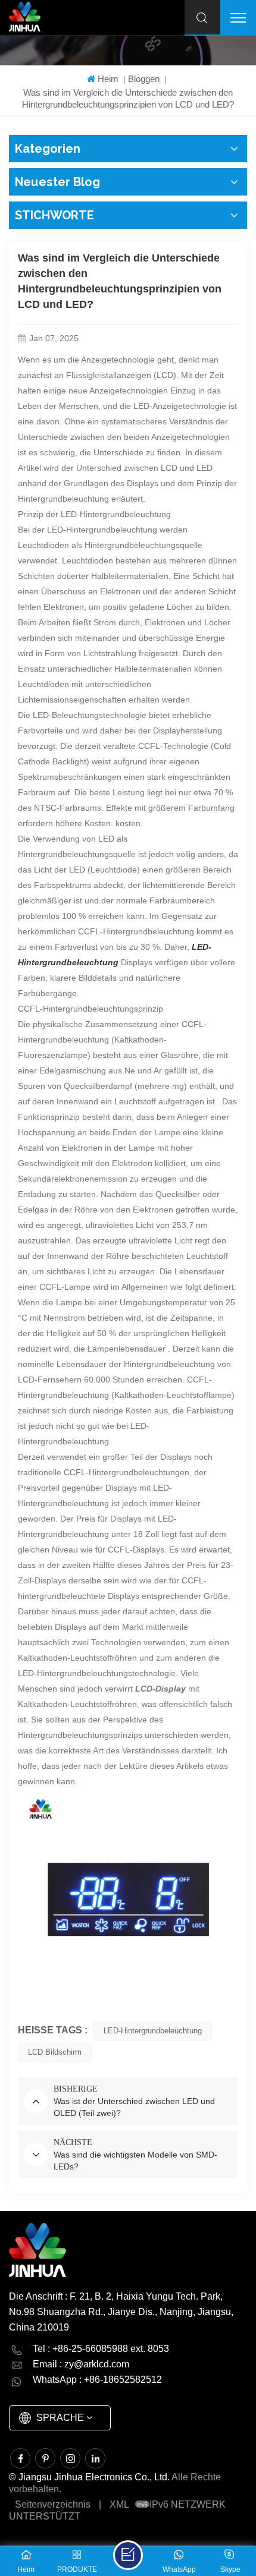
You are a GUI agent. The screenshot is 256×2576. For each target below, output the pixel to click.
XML (119, 2504)
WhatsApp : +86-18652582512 (97, 2380)
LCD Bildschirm (55, 2052)
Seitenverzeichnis (53, 2504)
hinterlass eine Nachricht (128, 2555)
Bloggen (144, 79)
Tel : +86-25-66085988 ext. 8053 (101, 2349)
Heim (108, 79)
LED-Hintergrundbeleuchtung (153, 2031)
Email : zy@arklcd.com (81, 2364)
